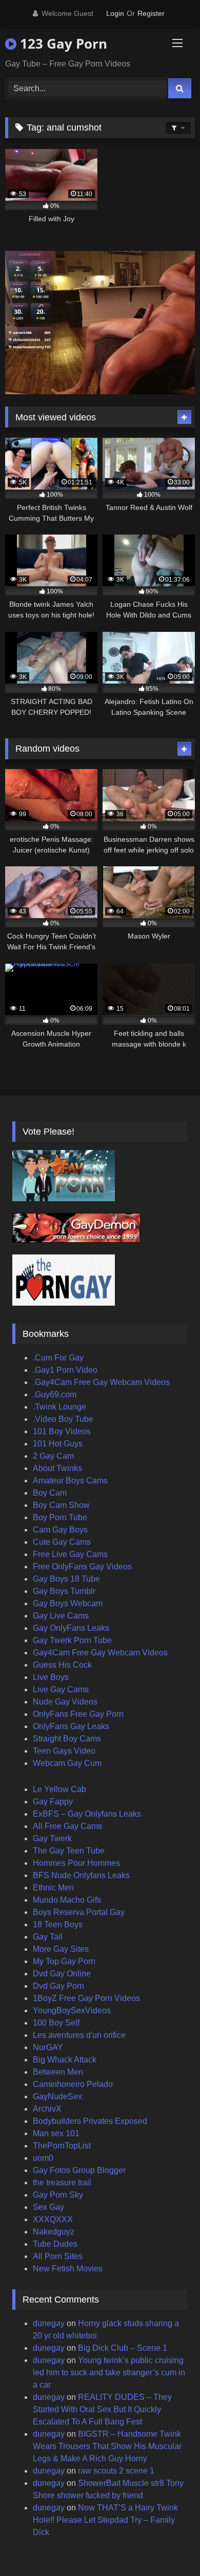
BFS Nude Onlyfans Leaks (81, 1875)
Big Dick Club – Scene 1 (123, 2348)
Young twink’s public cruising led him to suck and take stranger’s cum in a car (109, 2372)
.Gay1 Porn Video (65, 1370)
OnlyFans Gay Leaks (71, 1726)
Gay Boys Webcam (68, 1603)
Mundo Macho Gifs (67, 1900)
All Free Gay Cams (67, 1826)
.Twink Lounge (59, 1407)
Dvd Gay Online (62, 1974)
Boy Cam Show (61, 1505)
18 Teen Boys (58, 1924)
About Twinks (57, 1468)
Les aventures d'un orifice (79, 2035)
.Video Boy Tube (63, 1419)
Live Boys (51, 1677)
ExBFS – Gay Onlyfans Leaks (87, 1814)
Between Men (58, 2072)
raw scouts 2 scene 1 (116, 2471)
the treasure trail (62, 2183)
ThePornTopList (62, 2146)
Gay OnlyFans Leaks (71, 1628)
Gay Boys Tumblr (64, 1591)
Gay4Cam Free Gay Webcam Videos (100, 1653)
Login (115, 13)
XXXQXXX (53, 2219)
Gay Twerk (52, 1838)
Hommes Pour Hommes (76, 1863)
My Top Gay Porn (64, 1961)
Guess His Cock (62, 1665)
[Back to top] (168, 2546)
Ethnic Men (53, 1888)
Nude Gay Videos (65, 1702)
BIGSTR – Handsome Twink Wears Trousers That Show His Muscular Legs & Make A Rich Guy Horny (107, 2446)
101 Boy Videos (62, 1431)
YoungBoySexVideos (72, 2010)
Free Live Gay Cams (70, 1554)
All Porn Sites (58, 2256)
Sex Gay (48, 2207)
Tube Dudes (55, 2244)
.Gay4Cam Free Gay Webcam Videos (101, 1382)
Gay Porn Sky (58, 2195)
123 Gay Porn (62, 44)
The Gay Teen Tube (69, 1851)
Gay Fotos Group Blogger (79, 2170)
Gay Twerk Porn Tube (72, 1640)
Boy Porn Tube (60, 1517)
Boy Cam (50, 1493)
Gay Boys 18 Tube (66, 1579)
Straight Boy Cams (67, 1739)
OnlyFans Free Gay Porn (78, 1714)
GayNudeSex (57, 2096)
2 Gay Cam (53, 1456)
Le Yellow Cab (59, 1789)
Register (151, 13)
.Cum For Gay (58, 1358)
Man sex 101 (56, 2133)
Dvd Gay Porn (58, 1986)
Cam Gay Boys (60, 1530)
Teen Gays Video (64, 1751)
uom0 (43, 2158)
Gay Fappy (53, 1802)
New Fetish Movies (68, 2269)
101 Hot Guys (58, 1444)
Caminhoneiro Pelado (73, 2084)
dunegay (49, 2323)
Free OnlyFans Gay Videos (82, 1567)
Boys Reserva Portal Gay (79, 1912)
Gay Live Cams (61, 1616)
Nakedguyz (54, 2232)
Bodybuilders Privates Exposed (90, 2121)
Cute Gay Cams (62, 1542)
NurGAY (48, 2047)
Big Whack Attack (65, 2060)
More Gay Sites (61, 1949)
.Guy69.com (55, 1395)
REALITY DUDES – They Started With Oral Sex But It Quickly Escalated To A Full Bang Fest (102, 2409)
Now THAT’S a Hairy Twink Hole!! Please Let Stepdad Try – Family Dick (105, 2520)
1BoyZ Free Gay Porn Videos (86, 1998)
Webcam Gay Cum (67, 1763)
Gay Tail (48, 1937)
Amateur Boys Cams (70, 1481)
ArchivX (47, 2109)
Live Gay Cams (61, 1689)
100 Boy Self (56, 2023)
